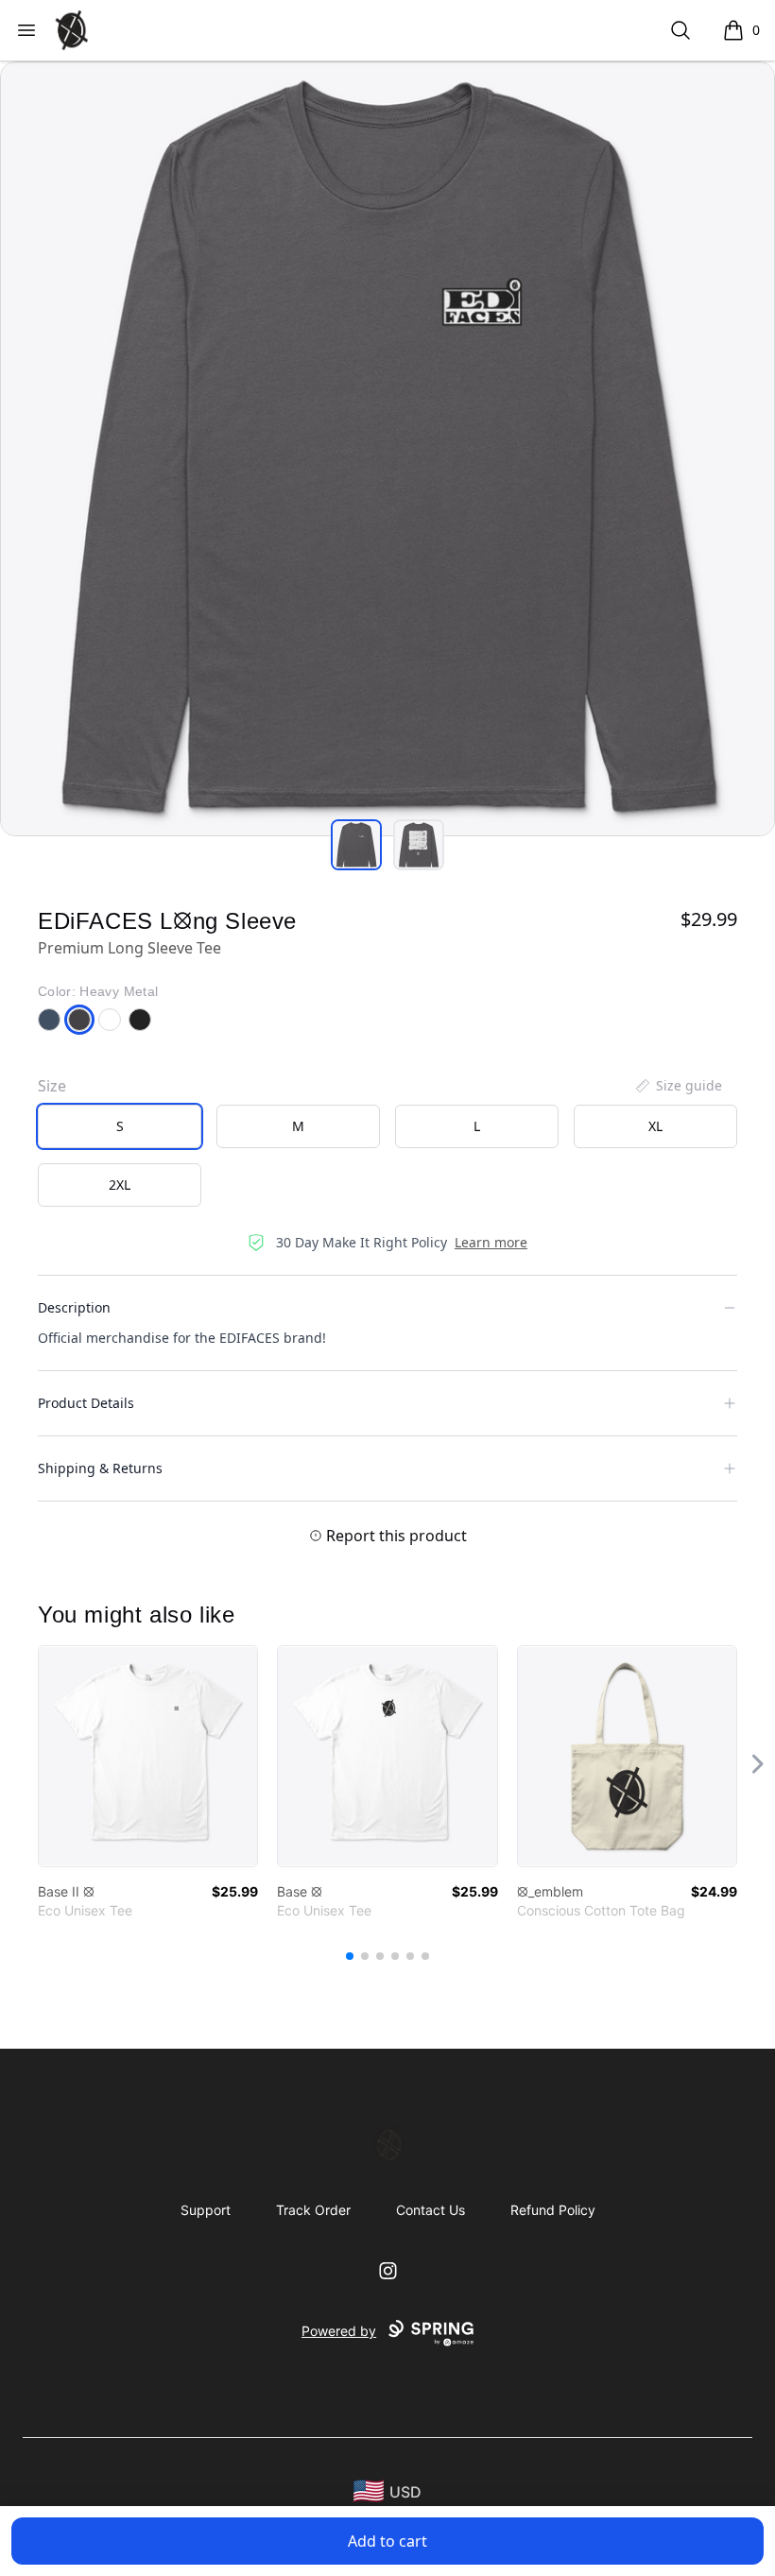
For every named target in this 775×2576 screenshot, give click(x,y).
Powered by (339, 2331)
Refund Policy (553, 2210)
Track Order (313, 2210)
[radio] (120, 1126)
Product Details (86, 1403)
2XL (120, 1185)
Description (74, 1307)
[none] (678, 1086)
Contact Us (431, 2210)
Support (206, 2210)
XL (655, 1126)
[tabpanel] (387, 449)
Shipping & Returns (100, 1468)
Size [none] (52, 1086)
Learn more (491, 1242)
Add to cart (387, 2541)
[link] (148, 1756)
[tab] (356, 845)
